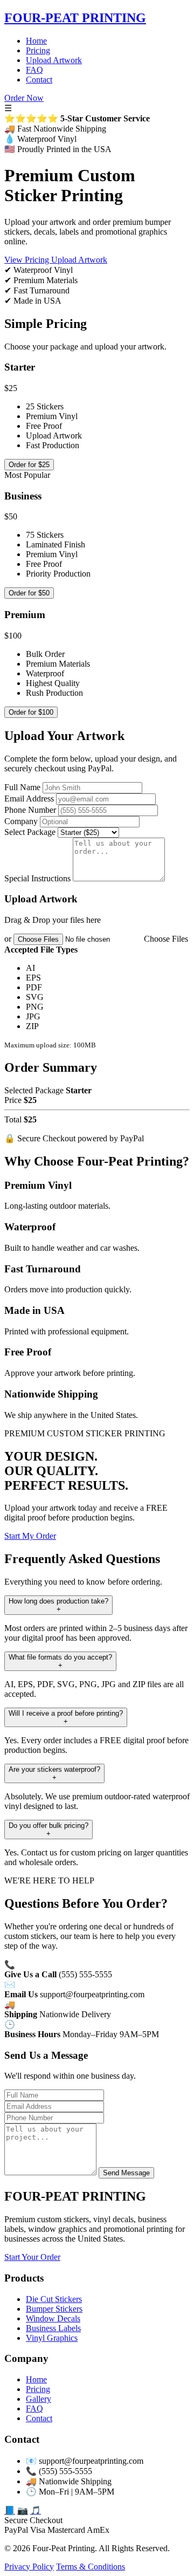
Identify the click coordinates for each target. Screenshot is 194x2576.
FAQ (34, 70)
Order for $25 (29, 465)
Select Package (30, 832)
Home (36, 41)
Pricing (38, 50)
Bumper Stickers (54, 2309)
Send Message (126, 2173)
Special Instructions (37, 878)
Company (21, 821)
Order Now (24, 98)
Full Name (22, 787)
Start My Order (30, 1536)
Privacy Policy (29, 2567)
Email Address (29, 799)
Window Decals (53, 2318)
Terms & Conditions (91, 2567)
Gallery (39, 2399)
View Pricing (28, 260)
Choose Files (166, 939)
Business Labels (53, 2328)
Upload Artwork (54, 60)
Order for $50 (29, 593)
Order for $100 (31, 712)
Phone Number (30, 810)
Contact (39, 80)
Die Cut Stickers (54, 2299)
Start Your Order (32, 2257)
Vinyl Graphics (52, 2338)
